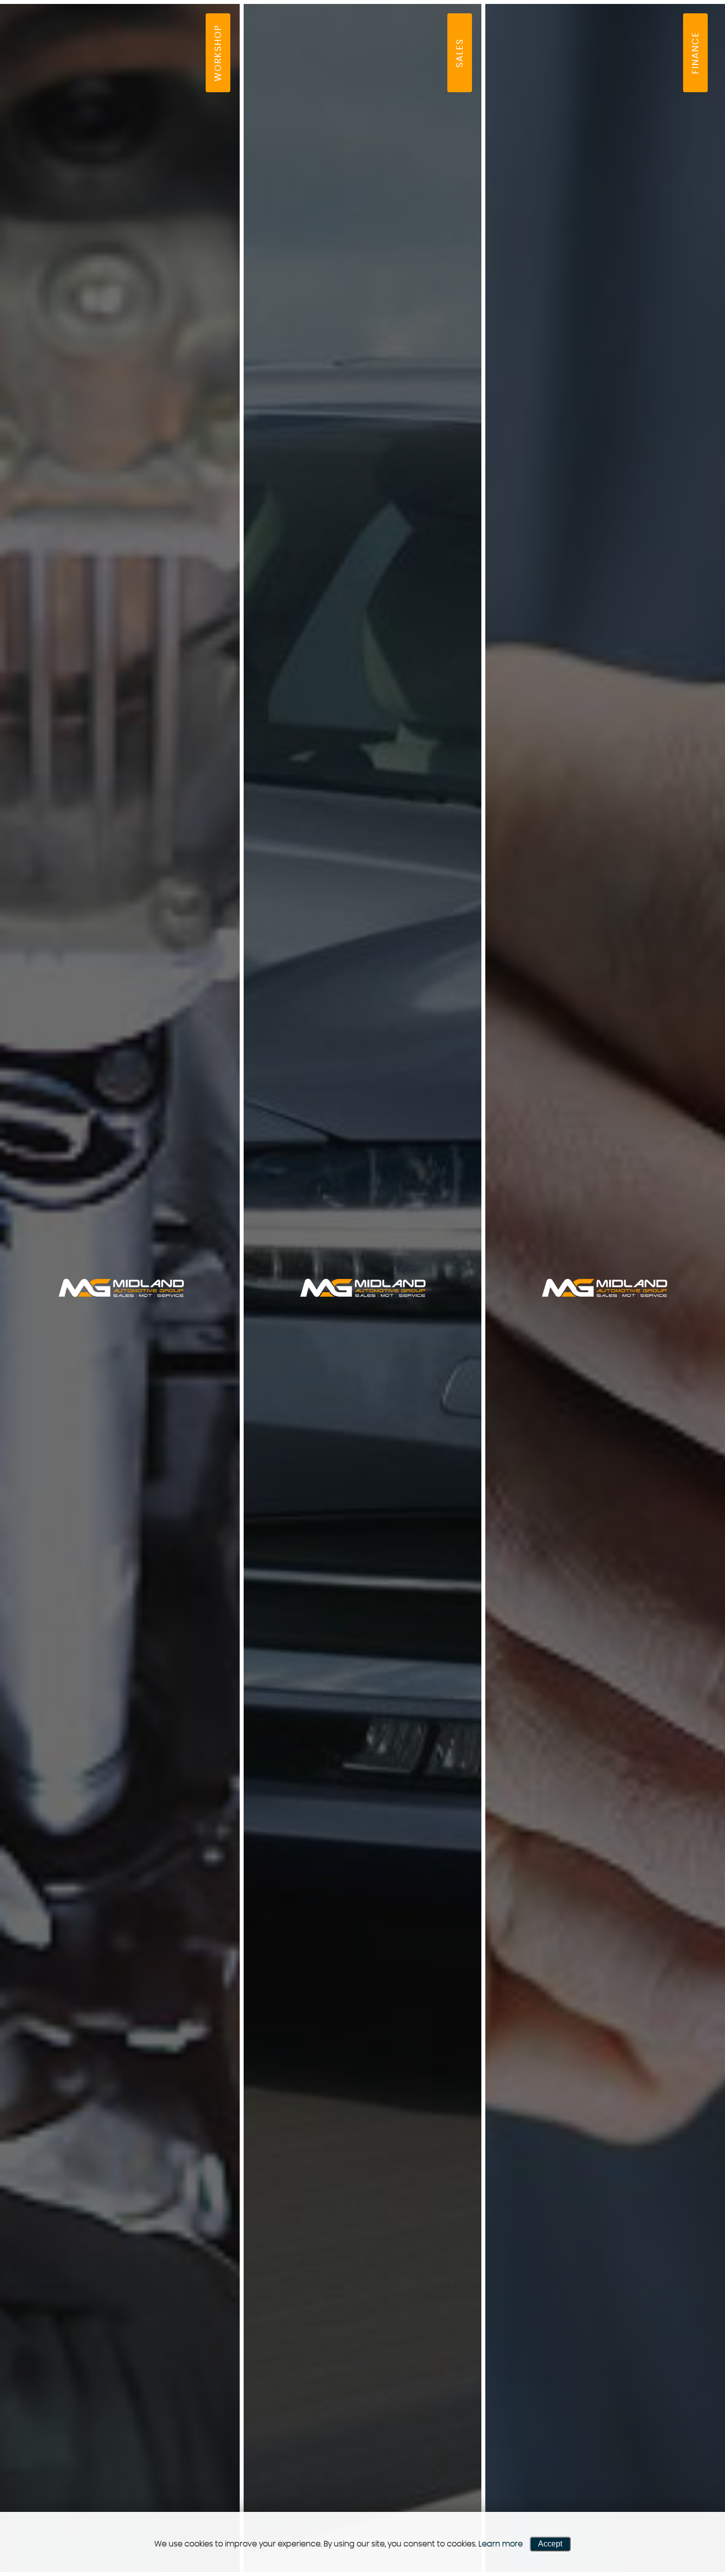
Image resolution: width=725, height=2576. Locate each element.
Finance (694, 31)
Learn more (501, 2544)
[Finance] (604, 1288)
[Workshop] (121, 1288)
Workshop (202, 31)
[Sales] (362, 1288)
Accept (550, 2544)
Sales (457, 31)
